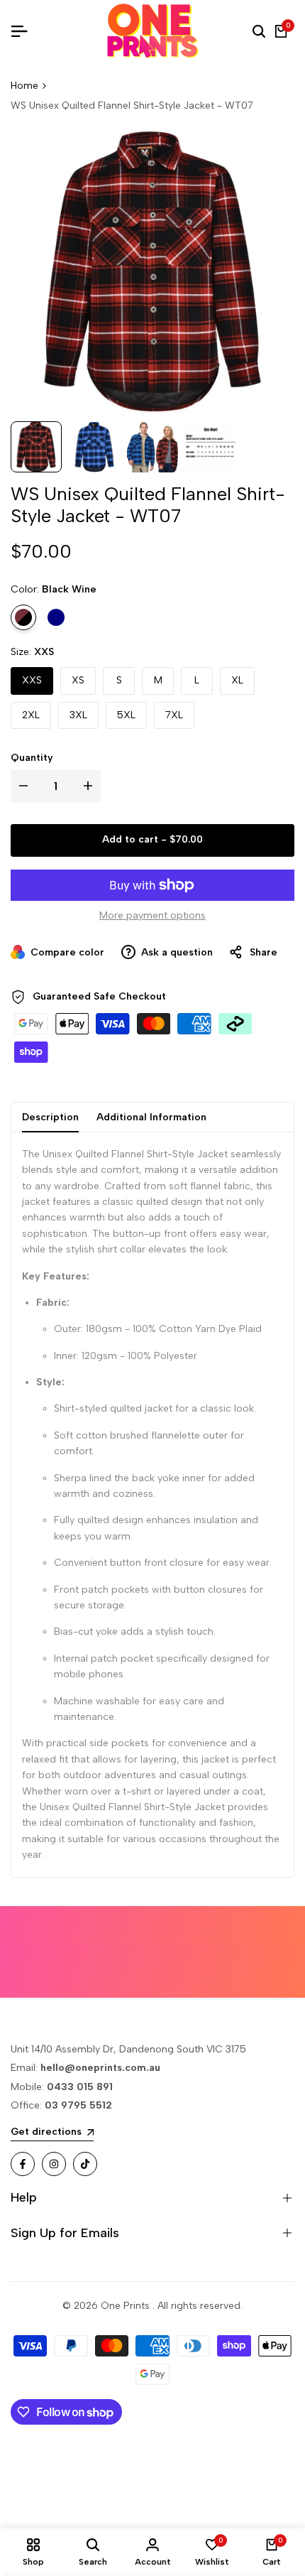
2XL (31, 715)
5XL (126, 715)
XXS (32, 680)
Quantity (32, 758)
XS (78, 680)
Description (50, 1117)
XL (237, 680)
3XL (78, 715)
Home (24, 86)
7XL (174, 715)
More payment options (152, 915)
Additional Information (151, 1117)
